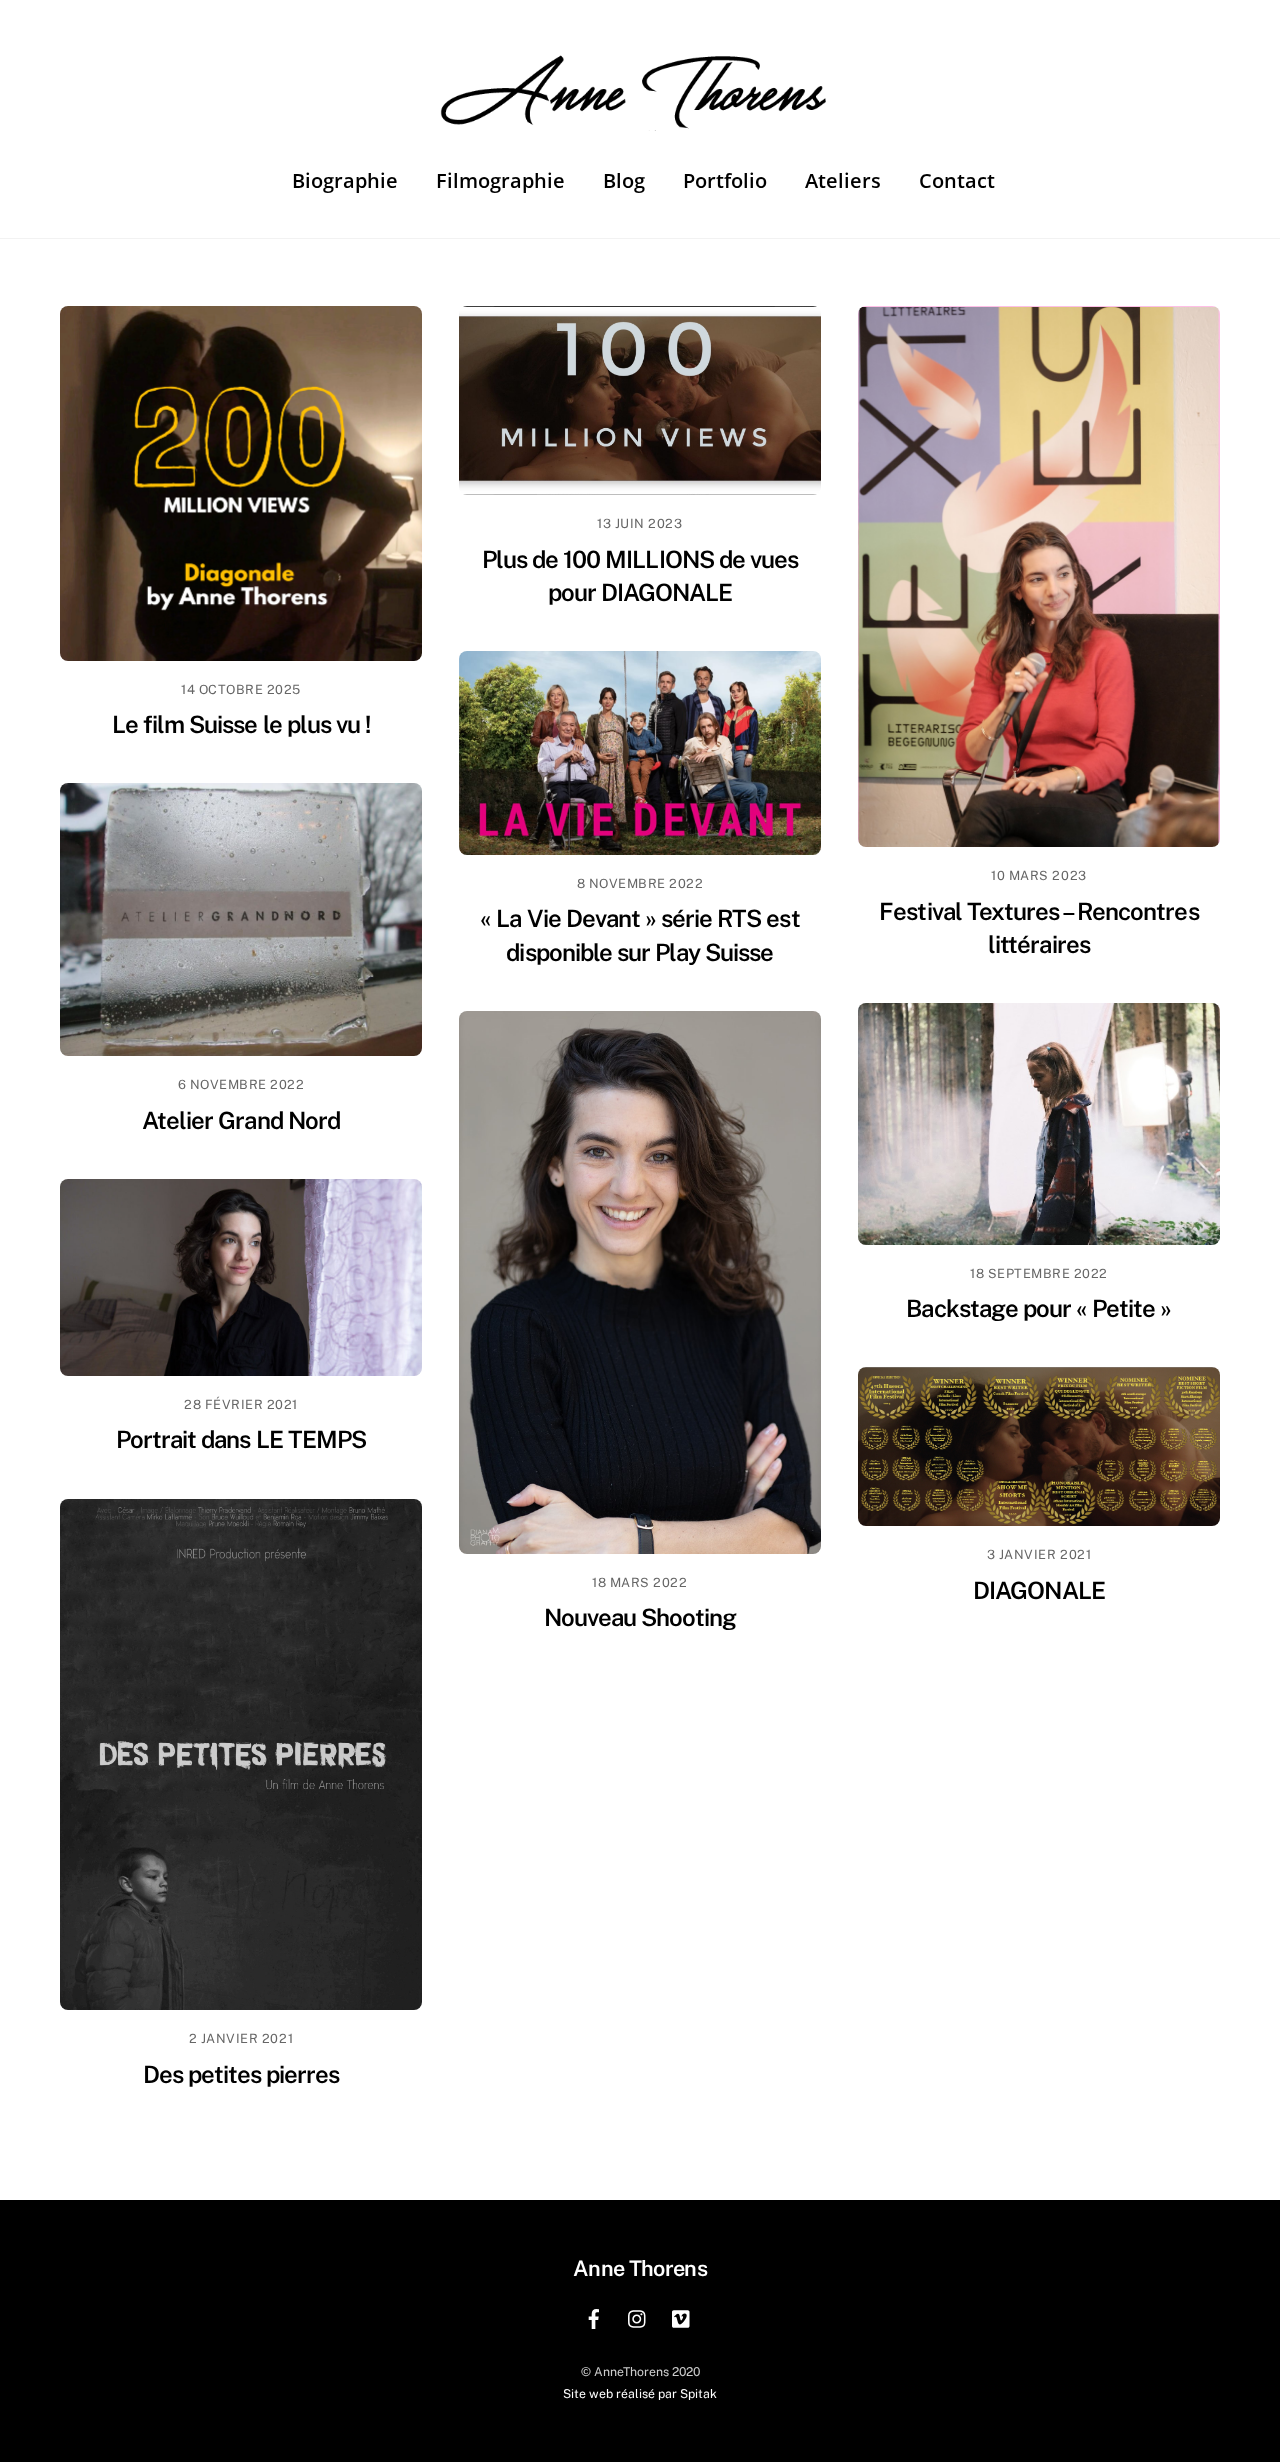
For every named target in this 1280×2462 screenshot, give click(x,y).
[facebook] (594, 2316)
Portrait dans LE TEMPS (241, 1439)
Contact (957, 180)
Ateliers (843, 180)
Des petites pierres (241, 2074)
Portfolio (725, 180)
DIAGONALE (1038, 1590)
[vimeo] (682, 2316)
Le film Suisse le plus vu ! (241, 724)
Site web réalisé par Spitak (640, 2393)
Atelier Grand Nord (241, 1120)
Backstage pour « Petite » (1038, 1308)
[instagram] (638, 2316)
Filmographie (500, 180)
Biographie (345, 180)
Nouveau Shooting (640, 1617)
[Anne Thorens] (640, 114)
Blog (624, 180)
